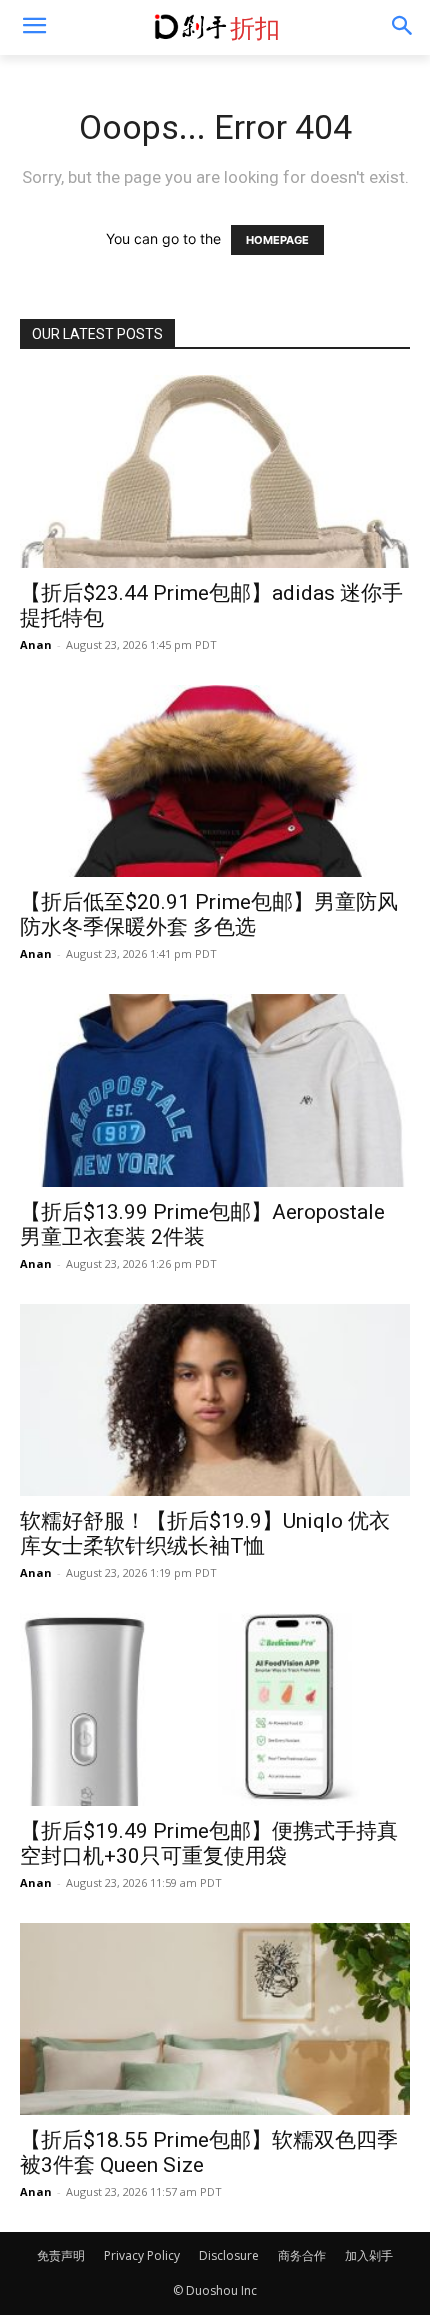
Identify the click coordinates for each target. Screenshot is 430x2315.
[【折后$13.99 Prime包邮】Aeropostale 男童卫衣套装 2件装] (215, 1090)
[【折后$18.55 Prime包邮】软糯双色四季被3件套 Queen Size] (215, 2019)
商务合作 (302, 2255)
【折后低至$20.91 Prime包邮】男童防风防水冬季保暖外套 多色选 (209, 914)
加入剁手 (369, 2255)
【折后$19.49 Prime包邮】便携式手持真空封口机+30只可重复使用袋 (209, 1843)
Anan (36, 644)
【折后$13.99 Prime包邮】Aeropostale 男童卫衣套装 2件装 (202, 1224)
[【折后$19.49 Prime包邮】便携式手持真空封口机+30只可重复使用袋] (215, 1709)
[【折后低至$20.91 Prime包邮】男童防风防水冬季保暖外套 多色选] (215, 781)
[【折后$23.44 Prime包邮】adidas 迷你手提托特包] (215, 471)
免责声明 (61, 2255)
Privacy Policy (142, 2255)
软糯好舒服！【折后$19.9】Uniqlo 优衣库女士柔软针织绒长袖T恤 (205, 1533)
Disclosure (229, 2255)
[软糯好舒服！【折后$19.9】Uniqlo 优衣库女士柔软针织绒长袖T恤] (215, 1400)
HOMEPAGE (277, 240)
